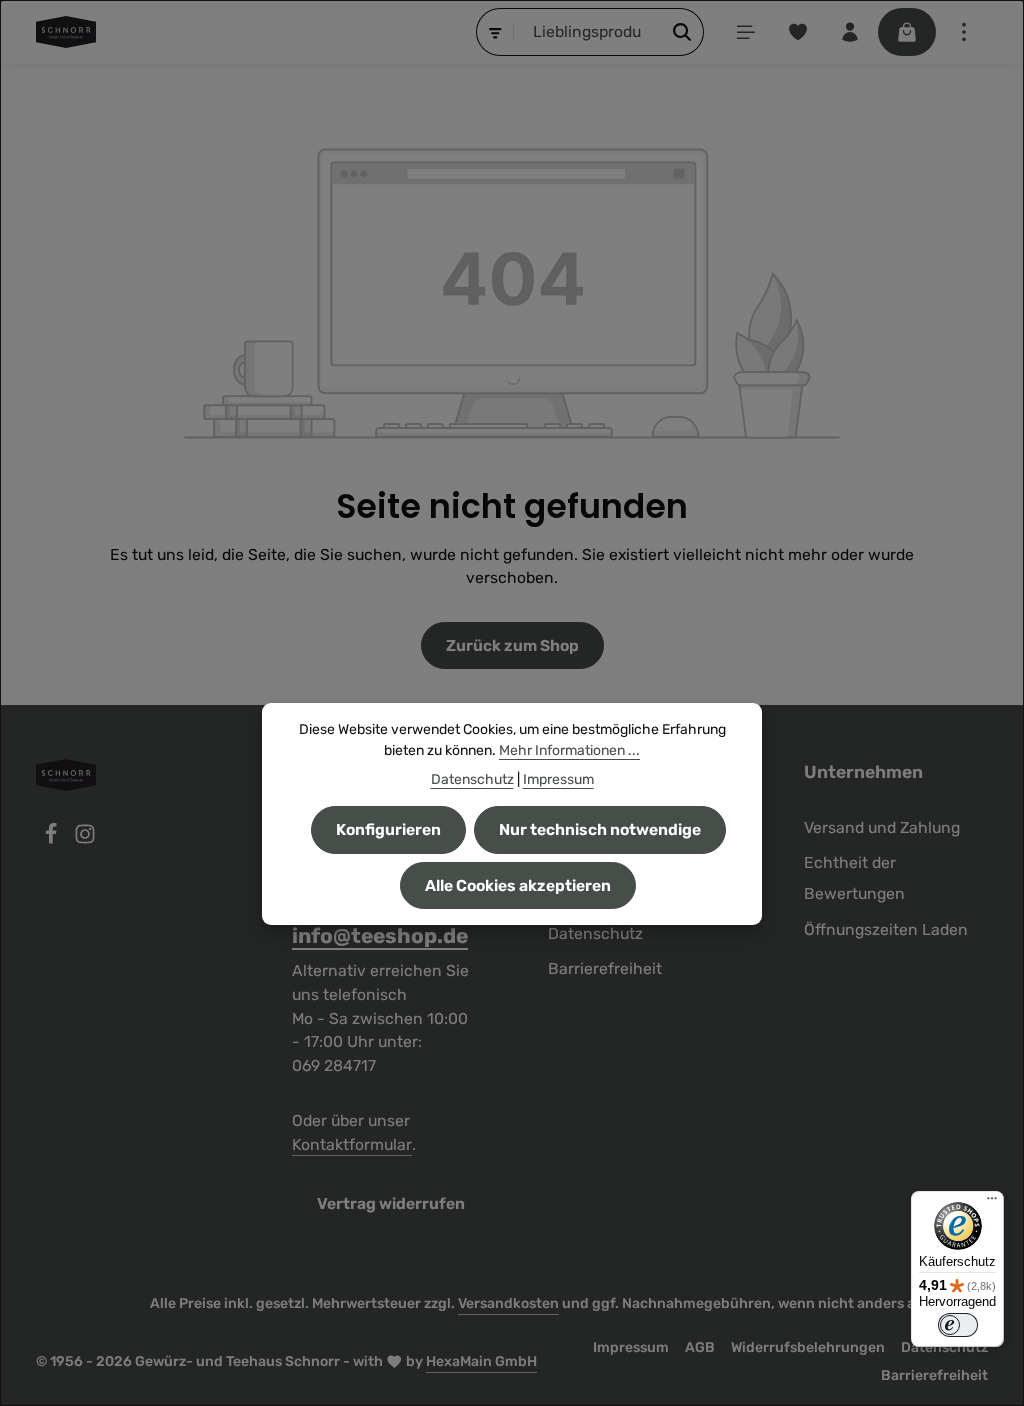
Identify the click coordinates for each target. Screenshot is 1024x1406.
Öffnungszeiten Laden (886, 929)
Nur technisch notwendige (600, 829)
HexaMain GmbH (481, 1361)
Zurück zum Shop (512, 645)
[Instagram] (85, 839)
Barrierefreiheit (605, 968)
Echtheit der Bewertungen (854, 878)
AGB (700, 1347)
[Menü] (746, 32)
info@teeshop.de (380, 935)
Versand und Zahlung (882, 827)
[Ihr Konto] (850, 32)
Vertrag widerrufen (391, 1203)
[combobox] (588, 32)
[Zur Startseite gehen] (66, 32)
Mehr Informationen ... (569, 750)
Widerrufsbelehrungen (808, 1347)
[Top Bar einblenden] (964, 32)
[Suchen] (682, 32)
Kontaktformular (352, 1144)
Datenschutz (595, 933)
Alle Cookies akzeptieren (518, 885)
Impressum (631, 1347)
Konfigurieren (388, 829)
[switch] (958, 1325)
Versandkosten (508, 1303)
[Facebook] (53, 839)
